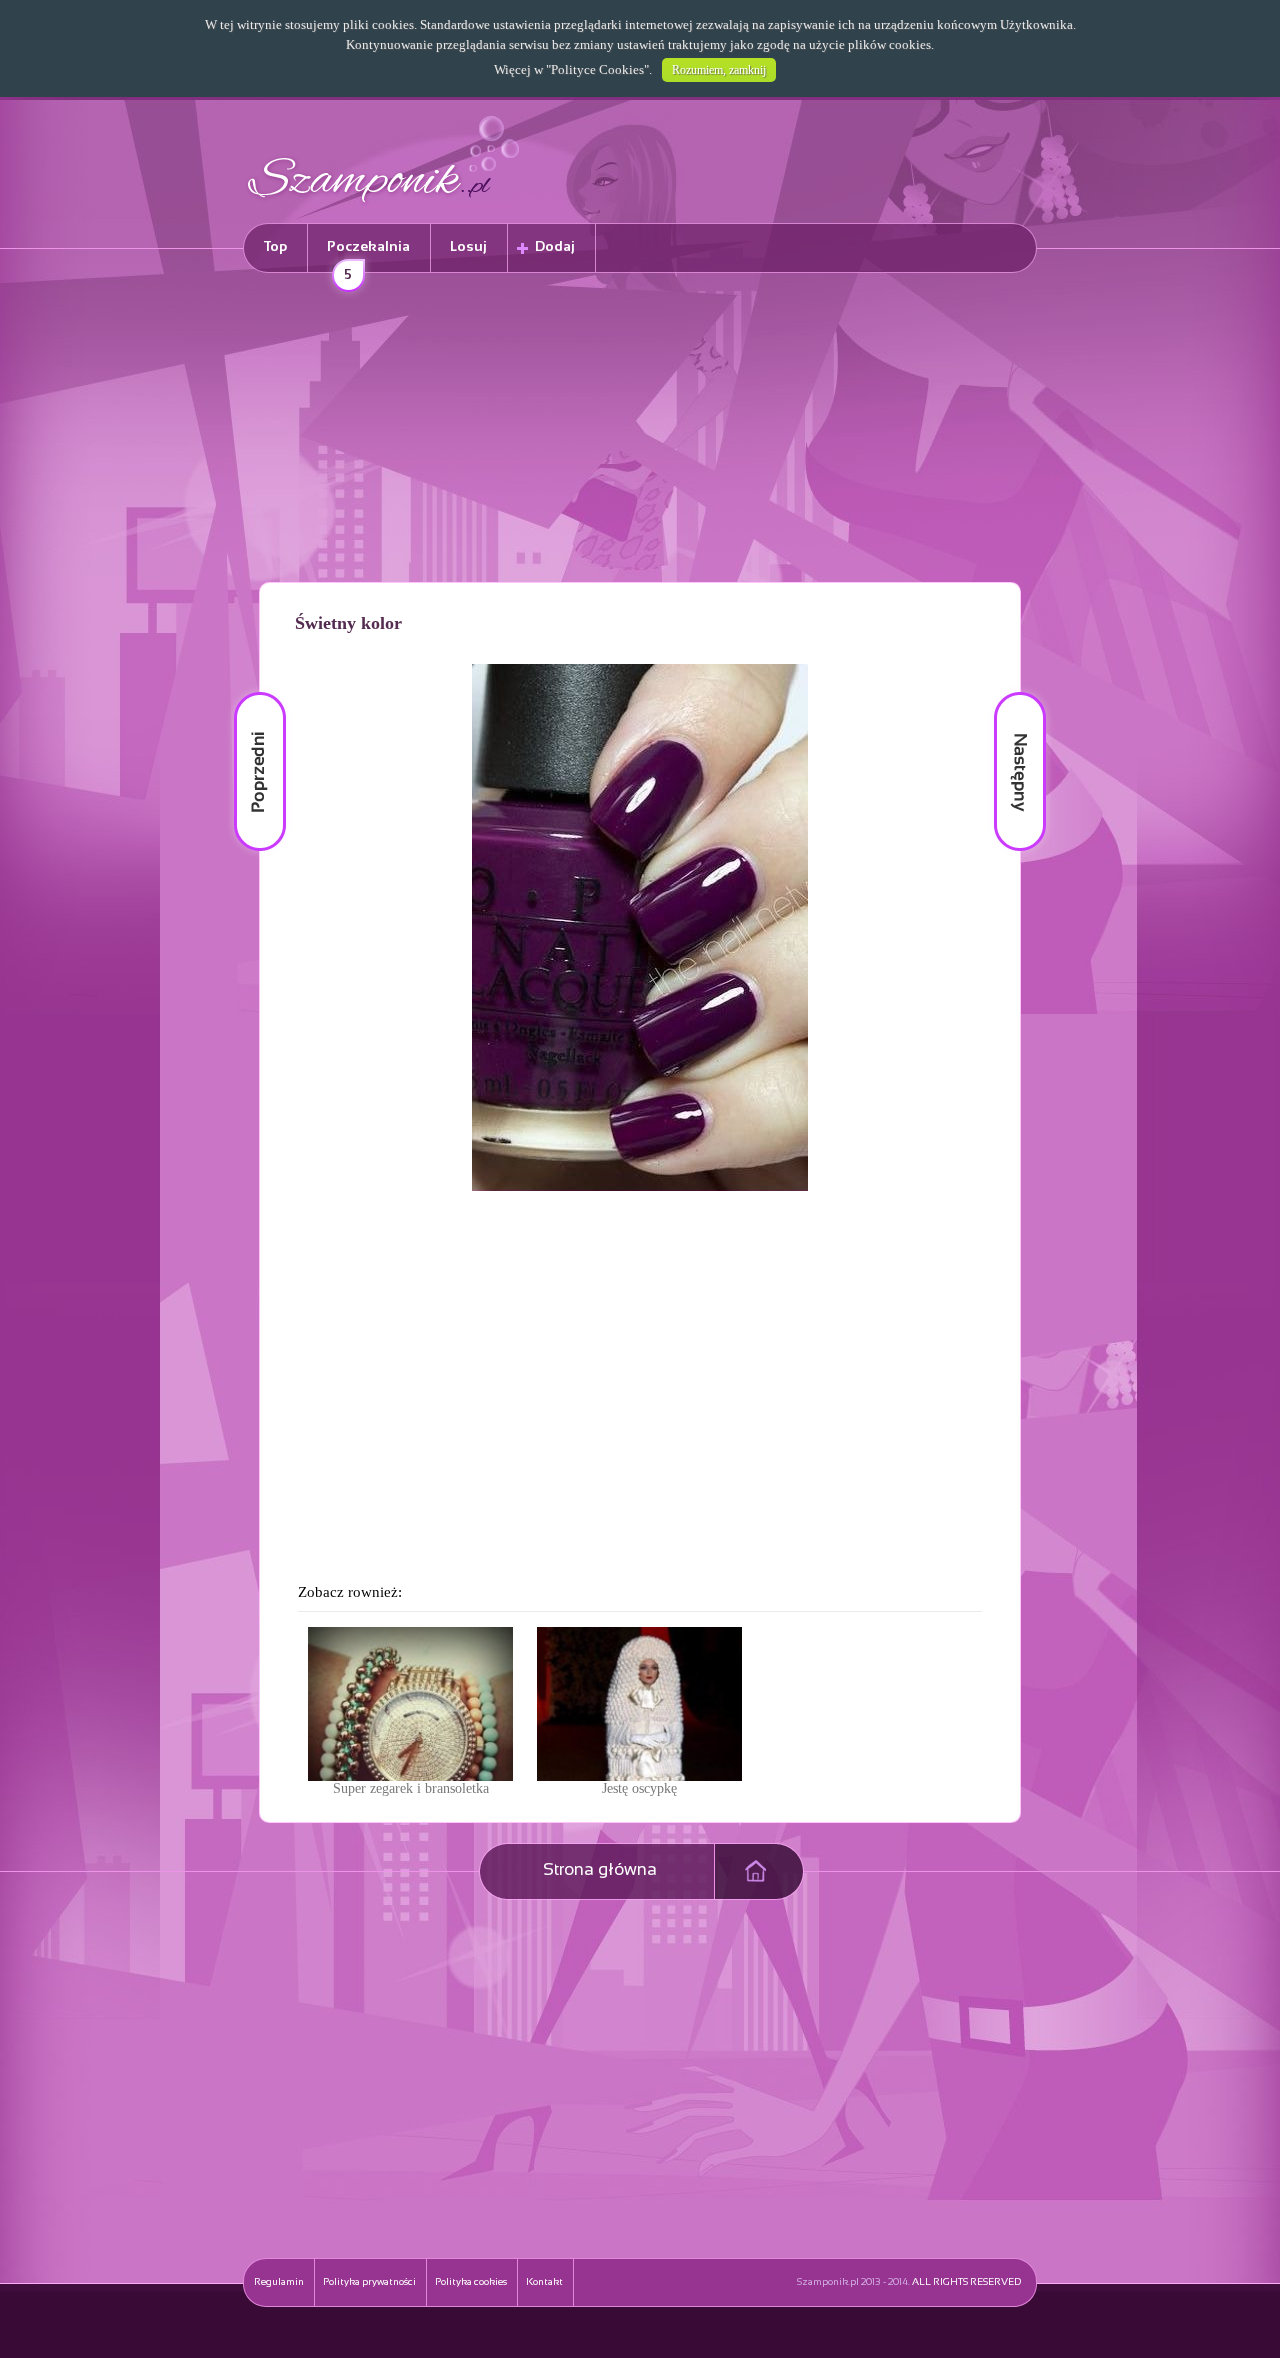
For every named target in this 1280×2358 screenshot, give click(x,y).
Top (275, 247)
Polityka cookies (471, 2282)
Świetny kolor (348, 623)
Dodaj (555, 247)
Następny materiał (1006, 692)
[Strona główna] (384, 205)
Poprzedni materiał (248, 692)
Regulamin (279, 2282)
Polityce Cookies (597, 69)
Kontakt (544, 2282)
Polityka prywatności (369, 2282)
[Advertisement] (640, 431)
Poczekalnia (368, 256)
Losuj (468, 247)
